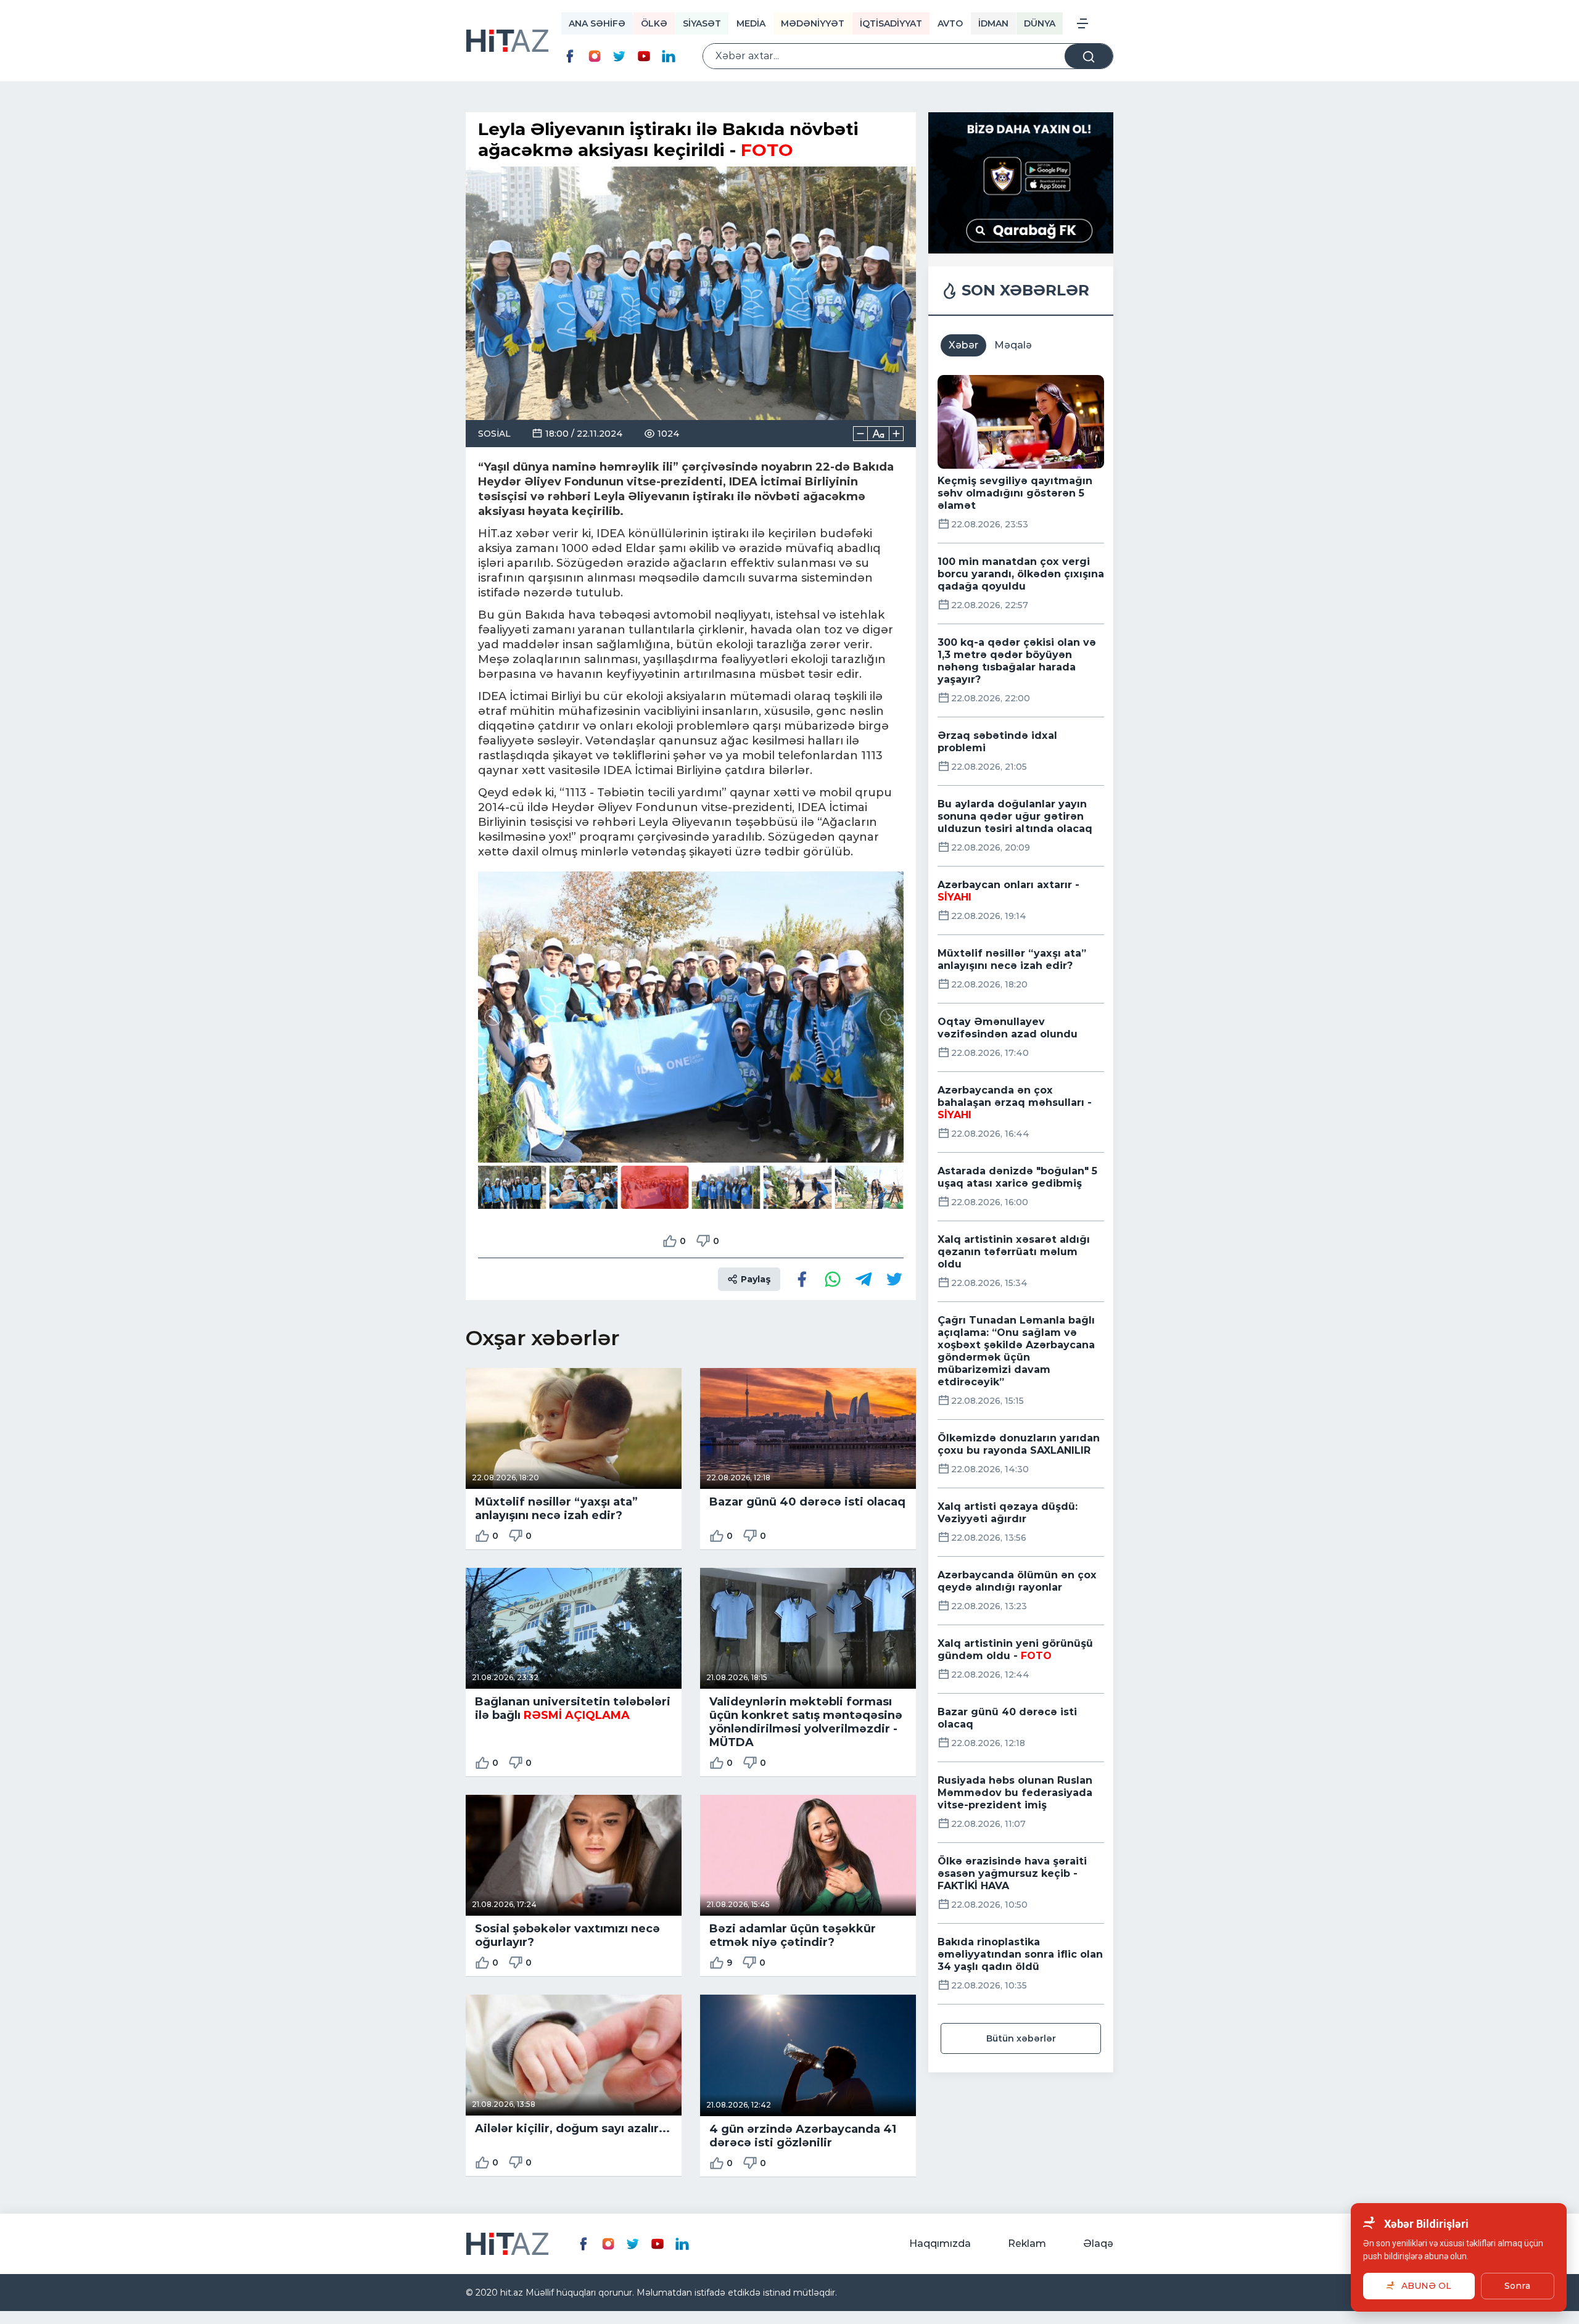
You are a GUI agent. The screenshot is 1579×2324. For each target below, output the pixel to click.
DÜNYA (1040, 23)
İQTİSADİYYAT (891, 23)
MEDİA (751, 23)
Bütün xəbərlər (1021, 2038)
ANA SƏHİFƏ (597, 23)
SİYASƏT (702, 23)
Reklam (1027, 2244)
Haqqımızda (940, 2244)
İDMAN (993, 23)
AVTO (950, 23)
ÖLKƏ (654, 23)
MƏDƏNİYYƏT (813, 23)
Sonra (1517, 2286)
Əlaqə (1098, 2244)
